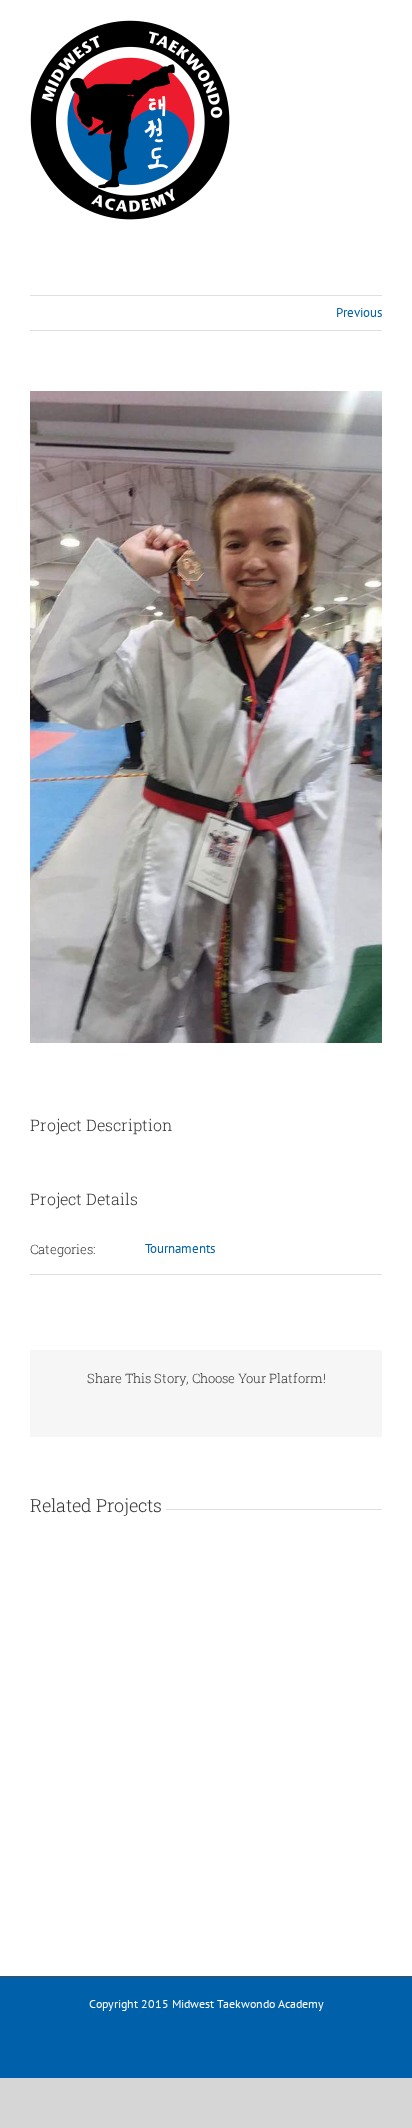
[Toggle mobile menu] (374, 34)
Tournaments (180, 1248)
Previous (359, 312)
